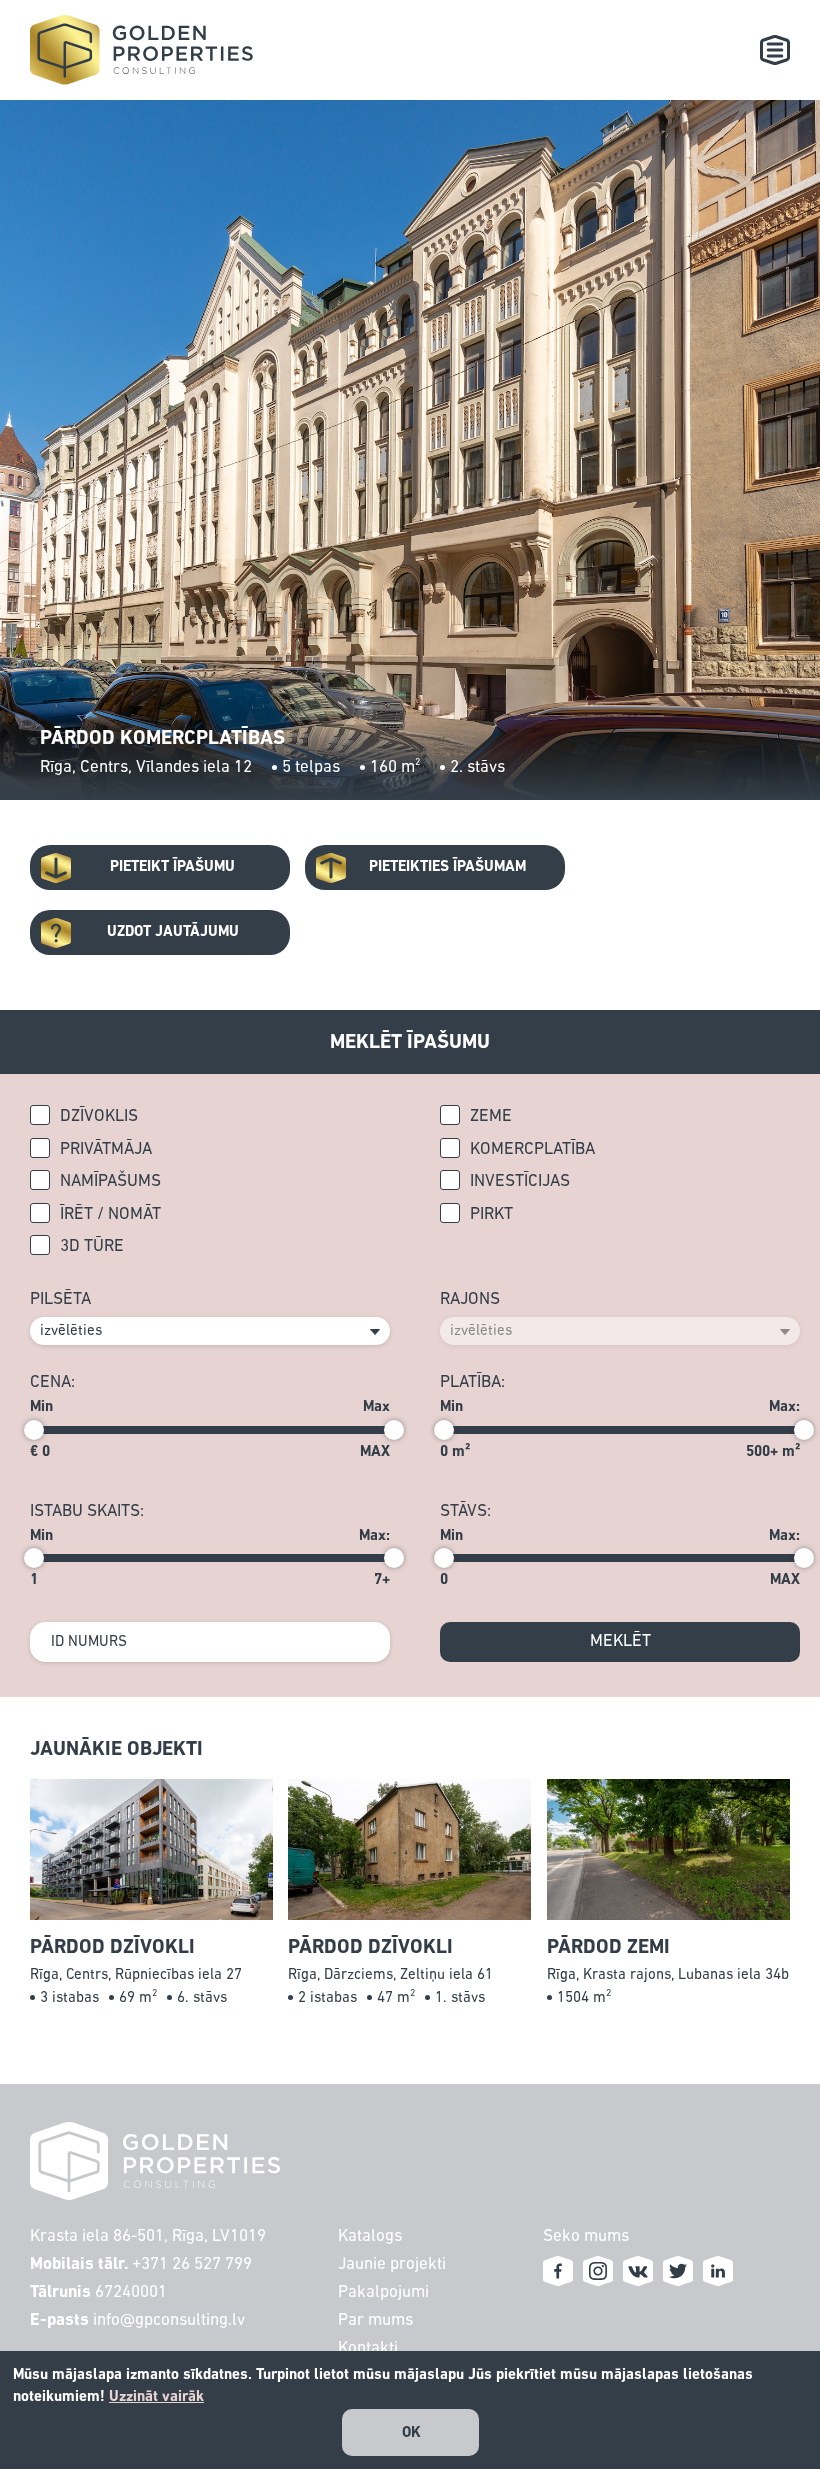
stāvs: (465, 1511)
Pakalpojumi (383, 2292)
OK (411, 2432)
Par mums (375, 2320)
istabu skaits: (87, 1511)
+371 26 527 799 (192, 2264)
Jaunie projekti (392, 2264)
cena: (52, 1382)
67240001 (131, 2292)
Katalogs (370, 2236)
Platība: (472, 1382)
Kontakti (368, 2348)
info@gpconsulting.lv (169, 2320)
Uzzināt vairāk (156, 2396)
